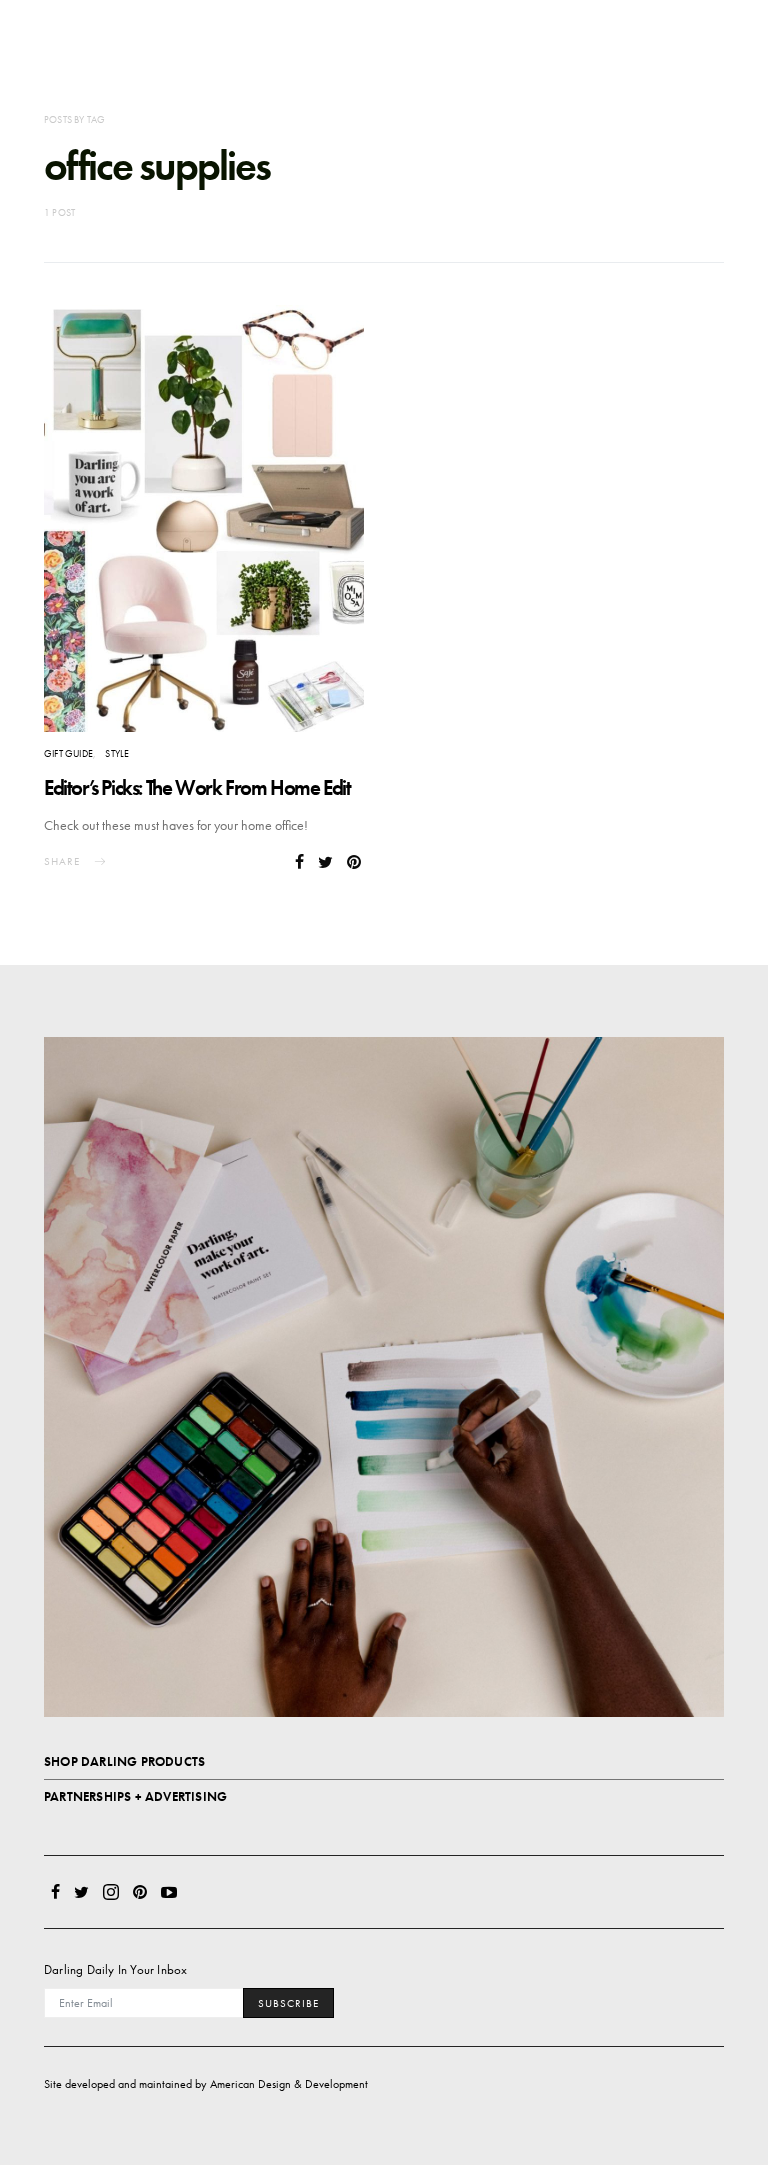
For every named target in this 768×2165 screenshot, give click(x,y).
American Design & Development (289, 2084)
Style (117, 753)
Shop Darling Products (124, 1761)
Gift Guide (68, 753)
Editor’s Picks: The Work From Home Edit (197, 787)
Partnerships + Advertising (135, 1796)
